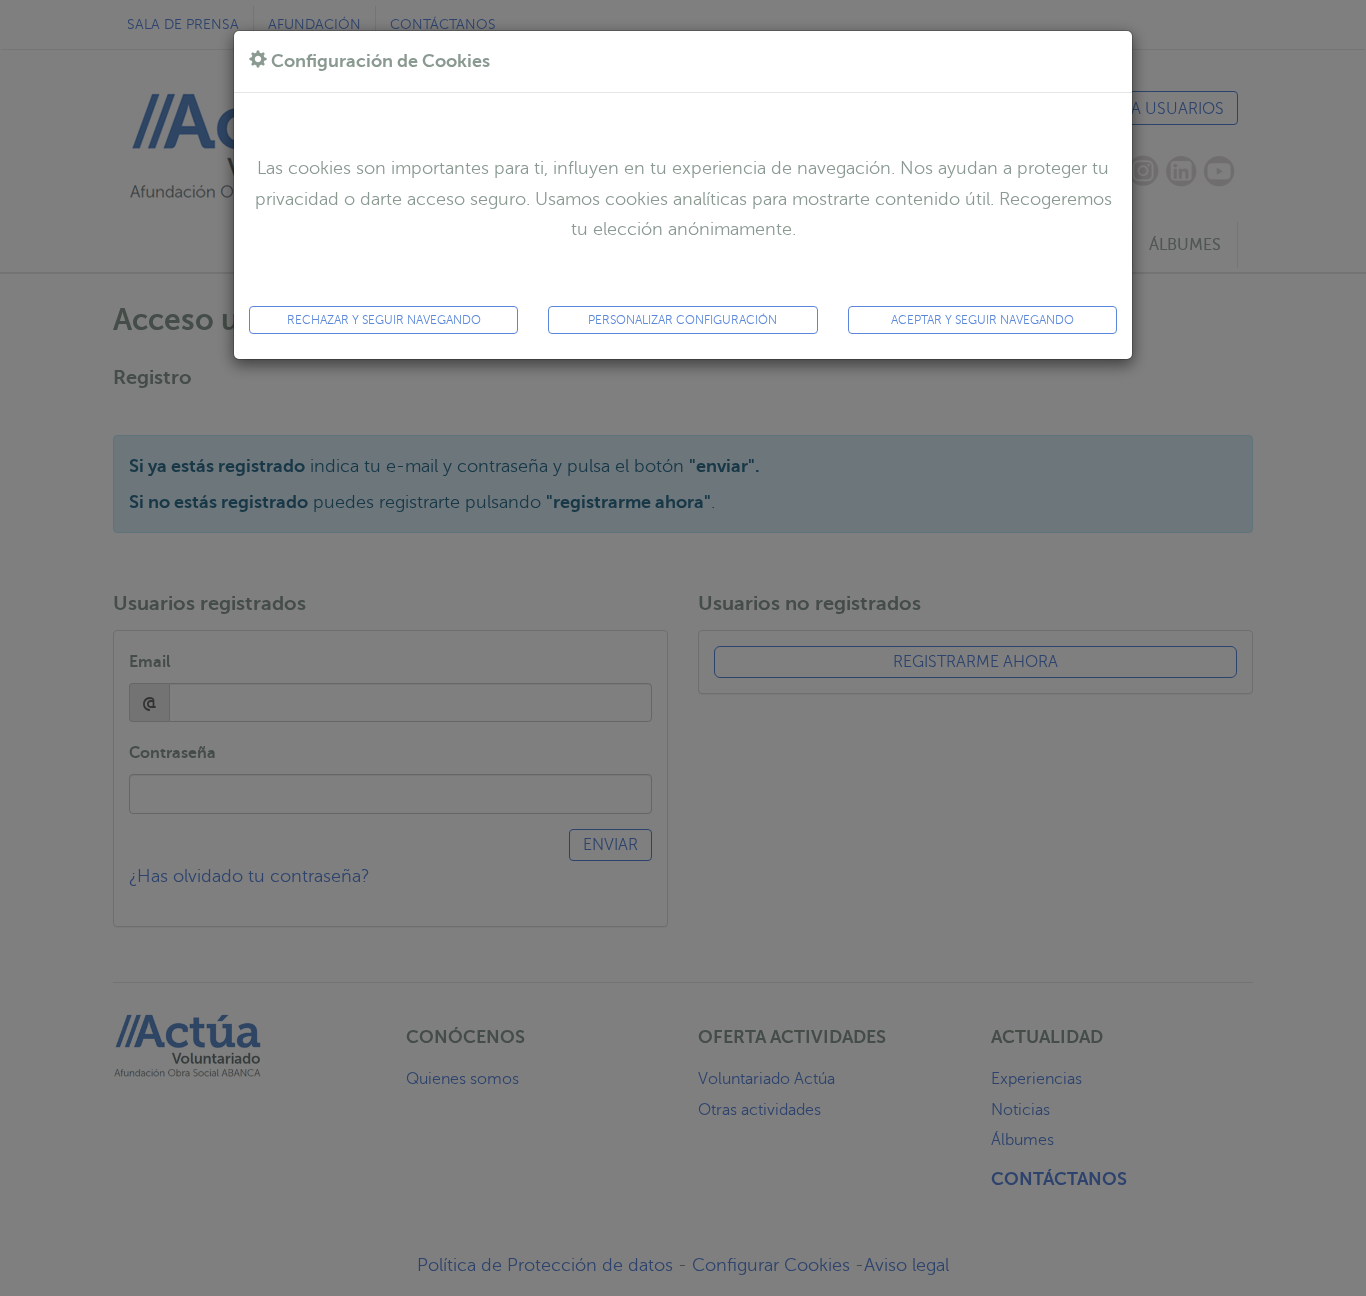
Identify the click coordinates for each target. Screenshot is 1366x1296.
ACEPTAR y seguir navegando (982, 320)
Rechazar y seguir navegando (384, 320)
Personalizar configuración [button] (682, 320)
